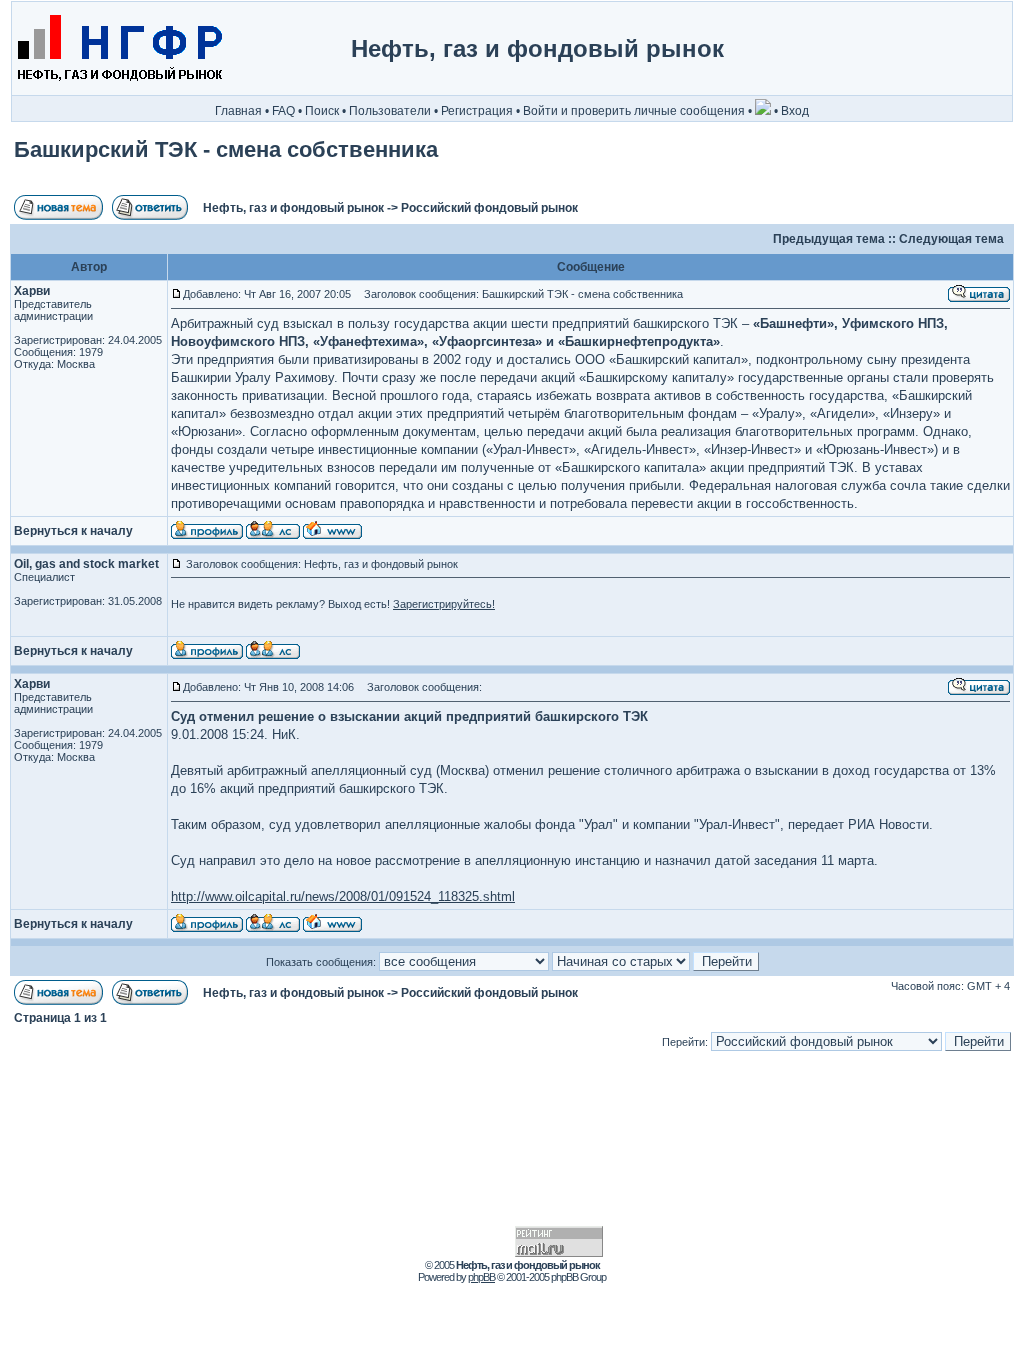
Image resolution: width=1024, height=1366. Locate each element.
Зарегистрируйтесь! (444, 604)
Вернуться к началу (73, 531)
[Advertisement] (927, 49)
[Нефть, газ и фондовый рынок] (118, 91)
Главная (238, 111)
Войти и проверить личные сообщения (634, 111)
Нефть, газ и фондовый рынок (293, 208)
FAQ (283, 111)
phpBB (481, 1277)
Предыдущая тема (829, 239)
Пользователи (390, 111)
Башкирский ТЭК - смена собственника (226, 149)
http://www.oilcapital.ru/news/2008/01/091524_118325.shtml (343, 896)
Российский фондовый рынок (489, 208)
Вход (795, 111)
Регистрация (477, 111)
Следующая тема (951, 239)
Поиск (322, 111)
